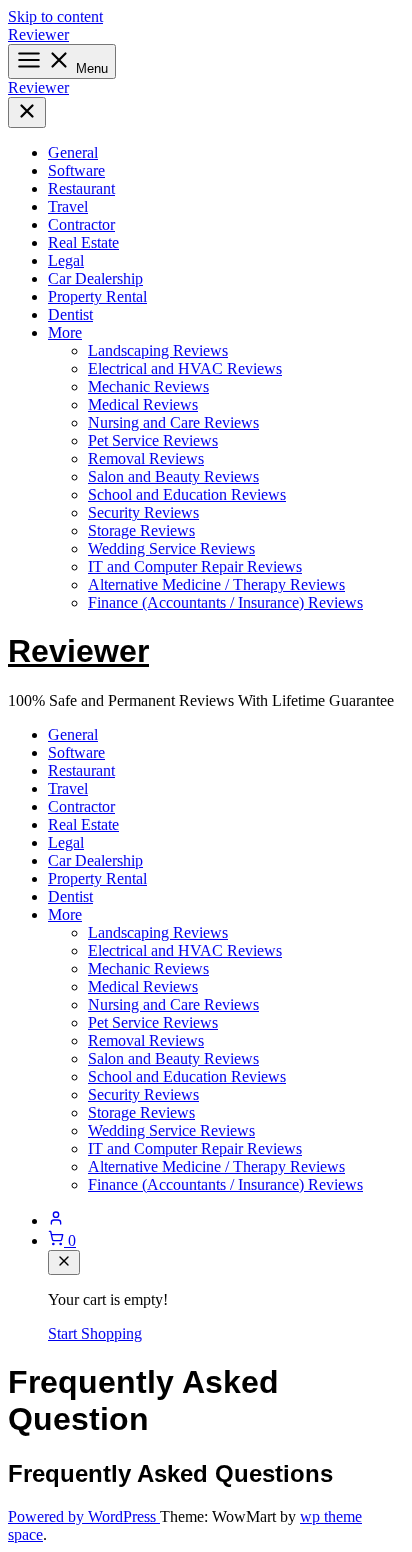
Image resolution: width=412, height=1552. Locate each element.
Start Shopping (95, 1333)
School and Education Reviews (187, 494)
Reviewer (38, 34)
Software (76, 170)
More (65, 332)
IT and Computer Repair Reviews (195, 566)
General (73, 152)
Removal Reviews (146, 458)
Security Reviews (143, 512)
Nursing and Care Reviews (173, 422)
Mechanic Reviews (148, 386)
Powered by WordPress (84, 1516)
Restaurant (81, 188)
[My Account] (226, 1220)
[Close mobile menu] (27, 112)
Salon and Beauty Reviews (173, 476)
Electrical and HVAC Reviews (185, 368)
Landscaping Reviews (158, 350)
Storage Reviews (141, 530)
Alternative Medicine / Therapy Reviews (216, 584)
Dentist (70, 314)
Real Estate (83, 242)
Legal (66, 260)
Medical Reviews (143, 404)
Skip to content (55, 16)
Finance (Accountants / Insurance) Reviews (225, 602)
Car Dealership (95, 278)
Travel (68, 206)
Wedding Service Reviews (171, 548)
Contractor (81, 224)
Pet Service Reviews (153, 440)
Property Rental (97, 296)
